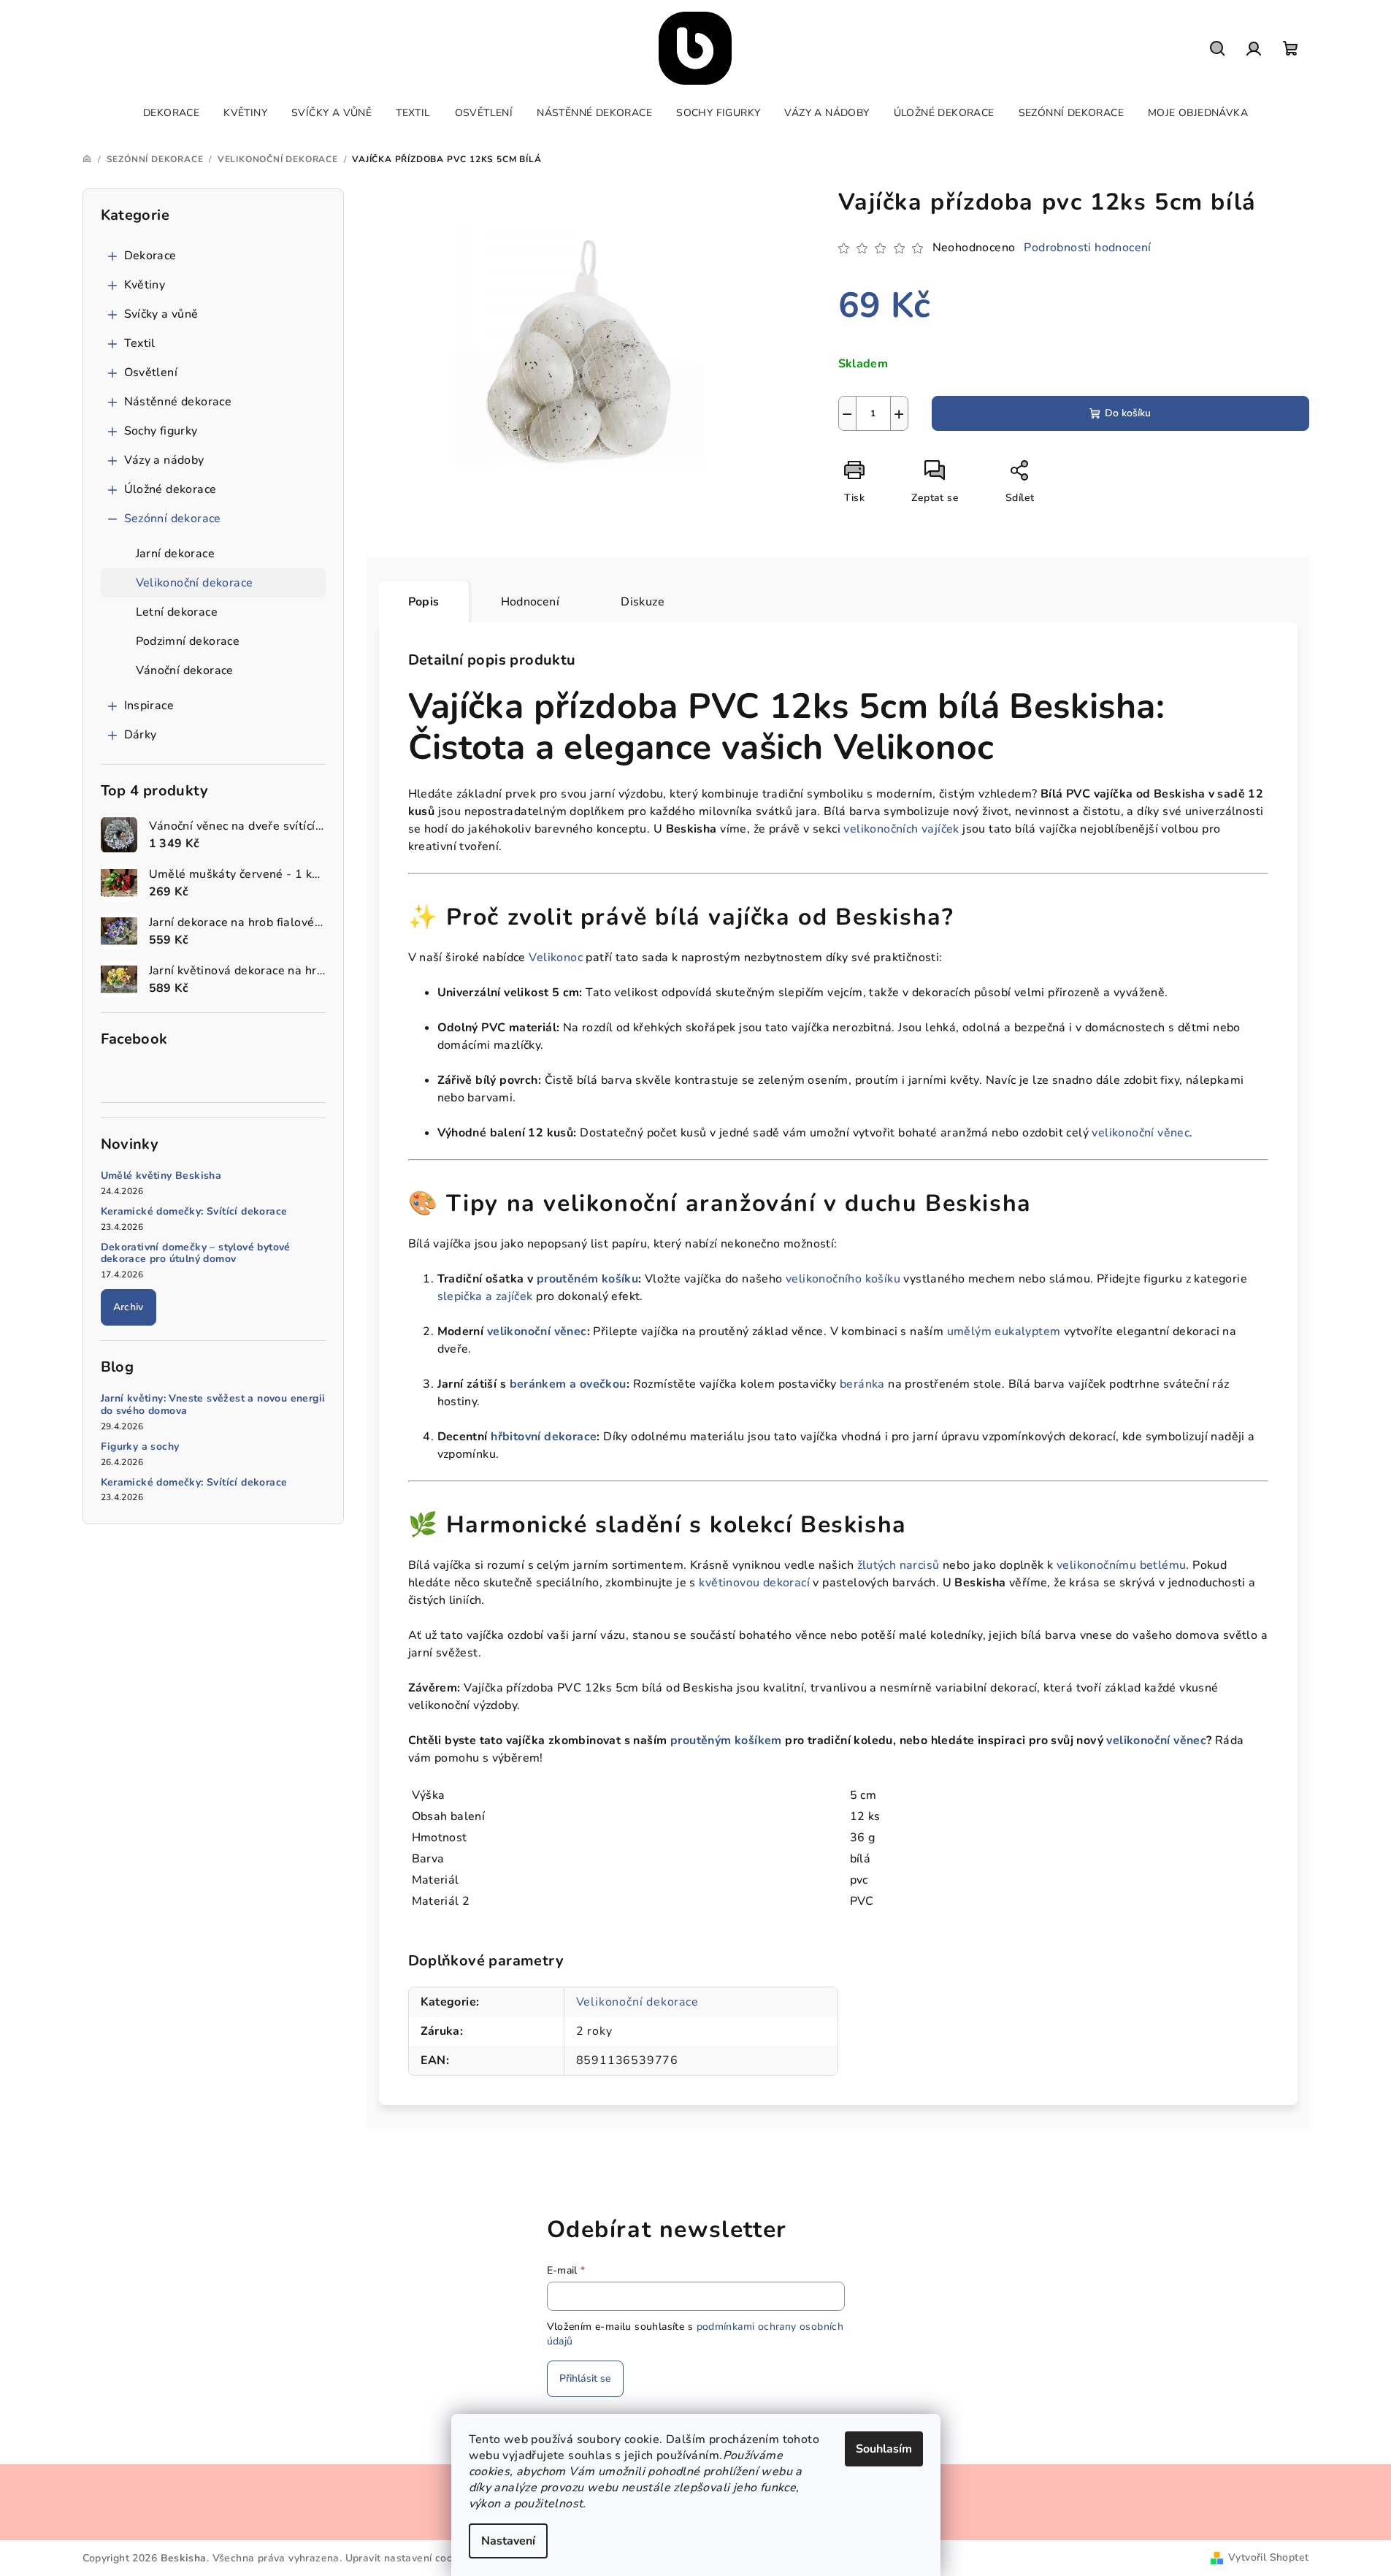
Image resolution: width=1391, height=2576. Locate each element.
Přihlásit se (585, 2378)
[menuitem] (171, 113)
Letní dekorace (177, 612)
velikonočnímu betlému (1121, 1565)
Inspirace (149, 706)
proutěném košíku (587, 1279)
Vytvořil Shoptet (1268, 2557)
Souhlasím (884, 2449)
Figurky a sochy (140, 1447)
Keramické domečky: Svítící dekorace (194, 1212)
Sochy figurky (161, 431)
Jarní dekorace (176, 554)
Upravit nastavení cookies (409, 2558)
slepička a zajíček (485, 1296)
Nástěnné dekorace (178, 402)
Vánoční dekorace (185, 670)
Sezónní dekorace (173, 519)
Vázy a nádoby (164, 460)
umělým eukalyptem (1004, 1331)
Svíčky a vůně (161, 314)
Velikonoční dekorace (195, 583)
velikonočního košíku (843, 1279)
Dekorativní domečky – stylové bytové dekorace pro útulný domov (196, 1254)
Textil (140, 343)
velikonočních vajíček (901, 829)
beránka (862, 1384)
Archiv (129, 1307)
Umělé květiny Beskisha (161, 1176)
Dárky (141, 735)
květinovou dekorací (754, 1583)
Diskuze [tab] (643, 602)
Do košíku (1128, 413)
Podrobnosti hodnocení (1087, 248)
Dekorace (150, 256)
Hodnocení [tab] (530, 602)
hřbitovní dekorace (544, 1437)
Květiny (145, 285)
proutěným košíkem (726, 1740)
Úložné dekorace (170, 489)
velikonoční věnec (1141, 1133)
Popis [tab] (424, 602)
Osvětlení (151, 372)
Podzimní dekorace (188, 641)
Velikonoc (556, 958)
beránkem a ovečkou (568, 1384)
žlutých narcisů (898, 1565)
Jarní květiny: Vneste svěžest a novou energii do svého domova (213, 1405)
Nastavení (508, 2541)
